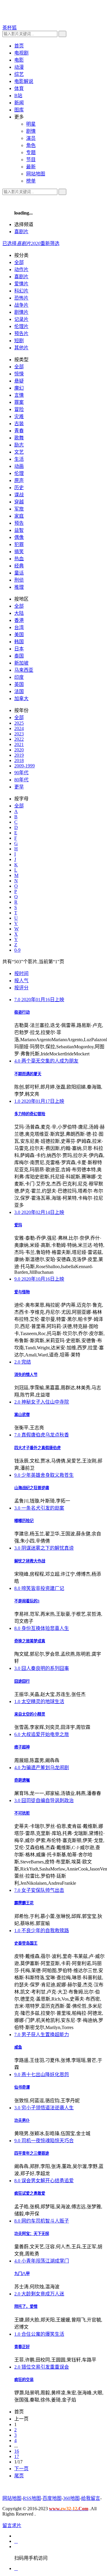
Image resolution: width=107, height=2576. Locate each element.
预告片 (21, 333)
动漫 (19, 67)
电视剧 (21, 53)
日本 (19, 649)
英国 (19, 684)
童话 (19, 573)
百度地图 (52, 2498)
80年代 (21, 780)
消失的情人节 (26, 1375)
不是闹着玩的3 (27, 1601)
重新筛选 (50, 243)
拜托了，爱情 (26, 2307)
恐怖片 (21, 298)
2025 (19, 723)
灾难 (19, 416)
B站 (18, 96)
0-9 (17, 950)
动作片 (21, 269)
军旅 (19, 509)
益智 (19, 530)
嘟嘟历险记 (24, 1521)
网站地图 (12, 2498)
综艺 (19, 74)
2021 (19, 744)
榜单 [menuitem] (31, 181)
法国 (19, 691)
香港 (19, 620)
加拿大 (21, 699)
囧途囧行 (22, 1681)
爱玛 (18, 1225)
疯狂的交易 (24, 2380)
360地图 (71, 2498)
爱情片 (21, 284)
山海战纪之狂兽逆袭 (32, 1488)
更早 (19, 787)
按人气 (21, 981)
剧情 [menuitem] (31, 131)
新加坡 (21, 663)
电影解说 (24, 81)
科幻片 (21, 291)
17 (17, 2456)
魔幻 (19, 388)
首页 (19, 46)
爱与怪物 (22, 1292)
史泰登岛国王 (26, 1943)
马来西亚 (24, 670)
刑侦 (19, 580)
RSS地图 (32, 2498)
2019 (19, 755)
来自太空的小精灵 (30, 1714)
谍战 (19, 495)
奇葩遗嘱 (22, 1780)
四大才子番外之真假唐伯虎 (37, 1448)
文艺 (19, 452)
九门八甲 (22, 2274)
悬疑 (19, 381)
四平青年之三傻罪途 (32, 2153)
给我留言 (91, 2498)
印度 (19, 677)
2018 (19, 760)
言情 (19, 395)
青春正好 (22, 2347)
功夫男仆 (22, 2120)
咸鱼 (18, 2047)
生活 (19, 459)
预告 (19, 523)
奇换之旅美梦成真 (30, 1641)
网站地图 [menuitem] (36, 174)
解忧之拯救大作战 (30, 1561)
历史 (19, 488)
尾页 (19, 2476)
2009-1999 (25, 766)
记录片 (21, 319)
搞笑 (19, 552)
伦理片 (21, 326)
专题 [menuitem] (31, 152)
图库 (19, 110)
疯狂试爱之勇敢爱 (30, 2193)
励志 (19, 445)
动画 (19, 466)
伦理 (19, 473)
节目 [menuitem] (31, 160)
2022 (19, 739)
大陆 (19, 613)
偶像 (19, 537)
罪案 (19, 402)
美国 (19, 635)
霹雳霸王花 (24, 1903)
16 (17, 2451)
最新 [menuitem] (31, 167)
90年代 (21, 773)
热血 (19, 559)
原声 (19, 480)
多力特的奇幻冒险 (30, 1114)
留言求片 (12, 2525)
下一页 (21, 2469)
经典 (19, 566)
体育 (19, 88)
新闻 (19, 103)
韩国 (19, 642)
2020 (19, 750)
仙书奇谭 (22, 2087)
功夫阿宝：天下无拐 (32, 2234)
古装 (19, 424)
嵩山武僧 (22, 1415)
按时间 (21, 973)
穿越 (19, 502)
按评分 (21, 988)
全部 (19, 262)
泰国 (19, 656)
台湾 (19, 627)
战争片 (21, 305)
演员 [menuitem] (31, 138)
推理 (19, 587)
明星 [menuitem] (31, 124)
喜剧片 (21, 232)
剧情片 (21, 312)
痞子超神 (22, 1747)
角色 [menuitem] (31, 145)
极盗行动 (22, 1012)
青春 (19, 431)
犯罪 (19, 544)
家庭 (19, 516)
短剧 (19, 341)
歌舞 (19, 438)
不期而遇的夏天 (28, 1074)
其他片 (21, 348)
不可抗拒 (22, 1813)
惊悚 (19, 374)
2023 (19, 734)
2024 (19, 728)
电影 (19, 60)
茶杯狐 (10, 28)
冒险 (19, 409)
